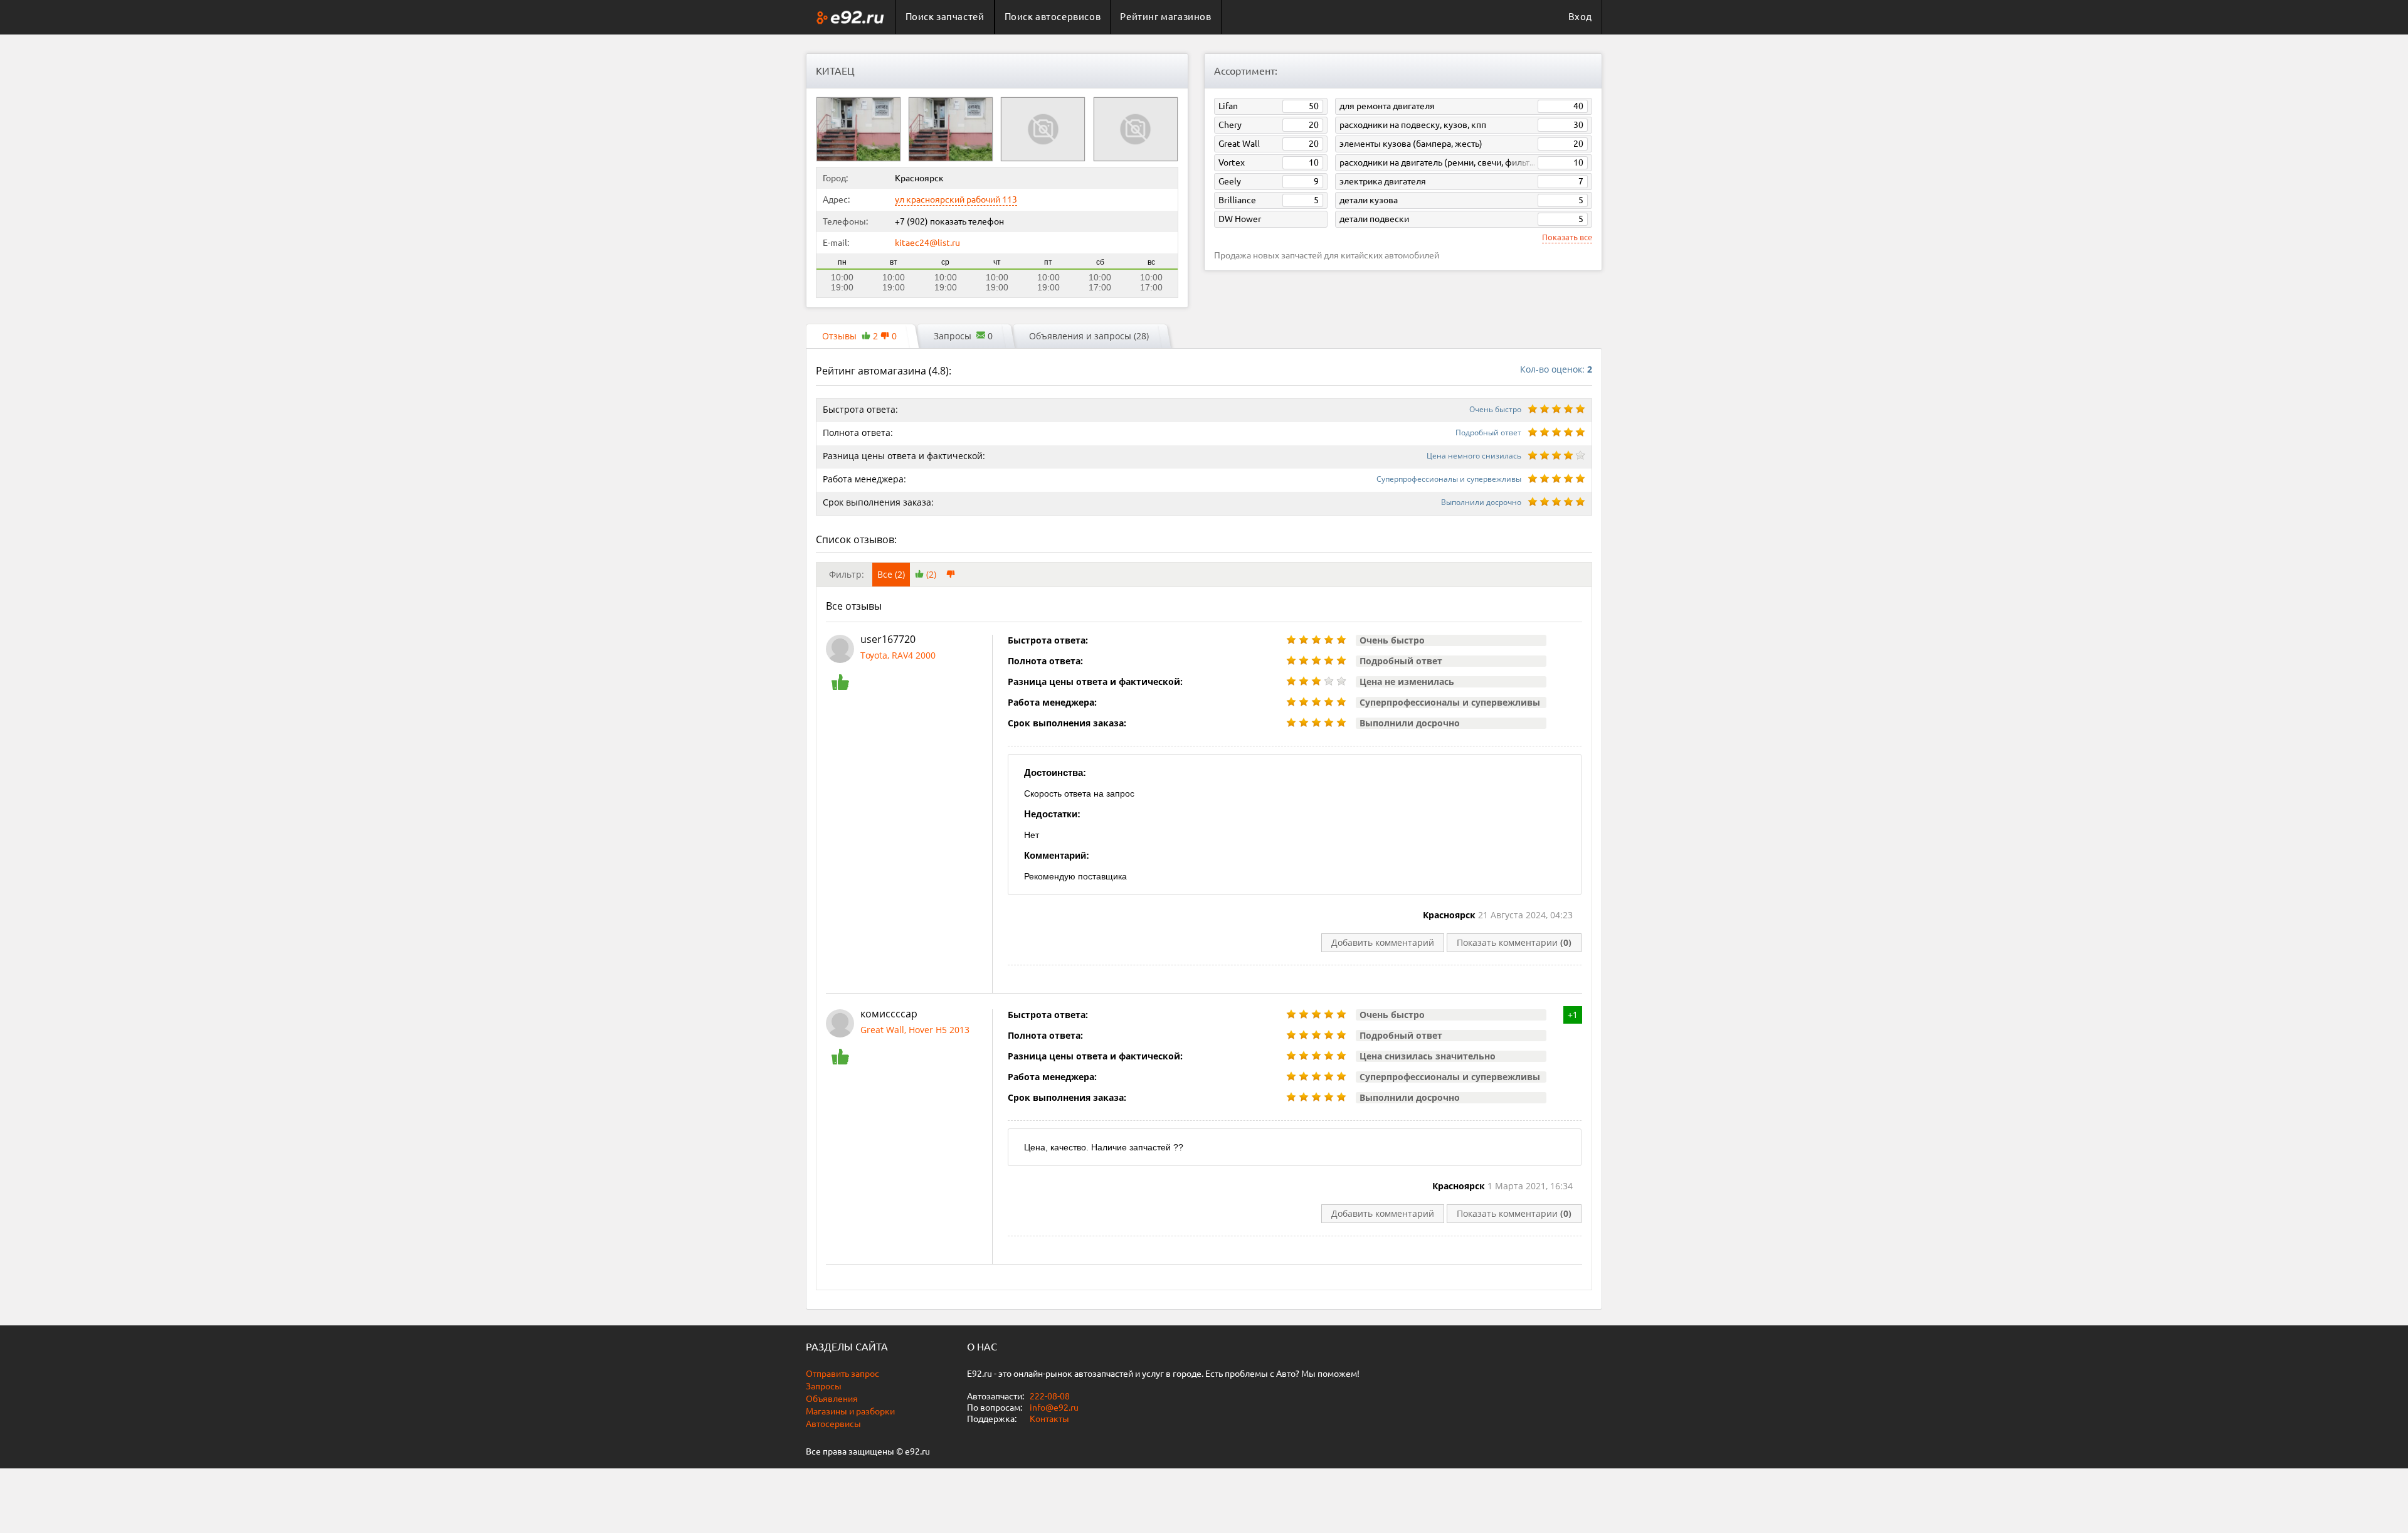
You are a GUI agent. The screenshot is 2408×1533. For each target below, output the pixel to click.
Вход (1580, 17)
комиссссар (889, 1014)
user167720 (888, 639)
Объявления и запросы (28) (1089, 336)
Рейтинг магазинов (1165, 17)
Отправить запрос (842, 1374)
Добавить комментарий (1383, 942)
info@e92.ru (1054, 1408)
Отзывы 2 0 (859, 336)
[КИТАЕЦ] (858, 129)
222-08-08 (1049, 1396)
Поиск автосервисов (1053, 17)
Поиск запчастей (945, 17)
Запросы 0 (963, 336)
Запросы (824, 1386)
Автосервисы (833, 1424)
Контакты (1049, 1419)
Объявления (832, 1399)
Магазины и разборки (850, 1411)
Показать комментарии (1514, 942)
